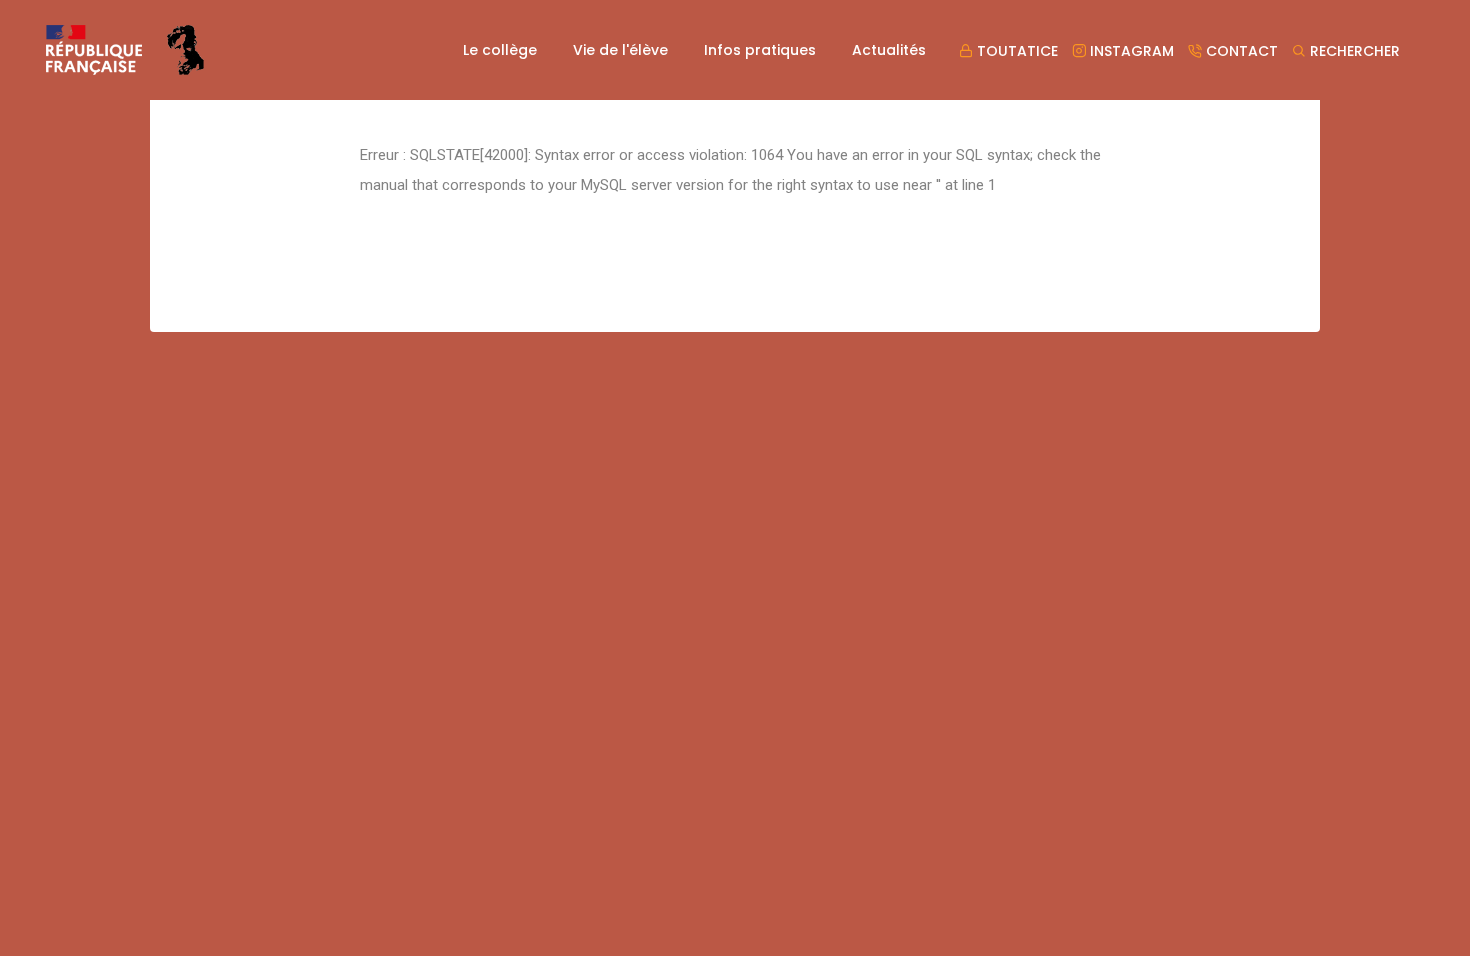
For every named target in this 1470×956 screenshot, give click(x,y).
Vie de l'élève (620, 50)
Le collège (500, 50)
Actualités (889, 50)
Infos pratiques (760, 50)
